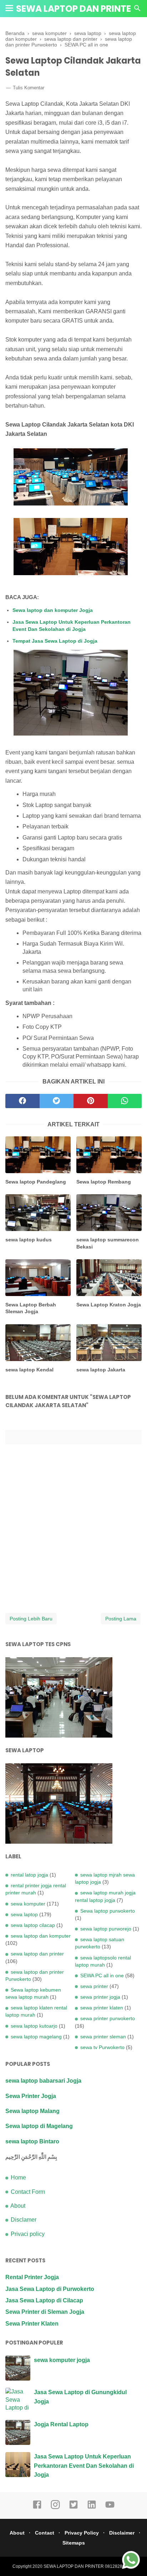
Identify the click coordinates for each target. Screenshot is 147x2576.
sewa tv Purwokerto (102, 2047)
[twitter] (57, 1101)
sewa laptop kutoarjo (34, 2026)
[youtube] (110, 2508)
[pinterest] (91, 1101)
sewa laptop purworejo (106, 1929)
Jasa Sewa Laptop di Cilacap (44, 2300)
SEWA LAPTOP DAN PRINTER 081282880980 (89, 2566)
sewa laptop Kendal (29, 1370)
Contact (45, 2533)
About (18, 2206)
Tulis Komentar (29, 88)
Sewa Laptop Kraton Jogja (109, 1305)
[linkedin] (92, 2508)
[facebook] (22, 1101)
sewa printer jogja (100, 1997)
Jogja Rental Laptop (61, 2424)
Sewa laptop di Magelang (39, 2126)
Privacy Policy (82, 2533)
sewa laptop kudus (29, 1240)
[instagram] (55, 2508)
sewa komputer (28, 1904)
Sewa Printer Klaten (32, 2324)
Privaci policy (28, 2234)
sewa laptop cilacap (33, 1925)
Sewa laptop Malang (32, 2111)
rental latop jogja (29, 1875)
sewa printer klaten (102, 2008)
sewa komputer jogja (62, 2360)
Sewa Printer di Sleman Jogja (45, 2312)
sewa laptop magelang (36, 2037)
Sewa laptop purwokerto (108, 1911)
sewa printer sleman (103, 2037)
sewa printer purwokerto (108, 2018)
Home (18, 2178)
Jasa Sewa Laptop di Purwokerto (50, 2289)
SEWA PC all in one (102, 1975)
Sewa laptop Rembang (104, 1182)
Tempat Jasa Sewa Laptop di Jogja (55, 641)
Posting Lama (121, 1619)
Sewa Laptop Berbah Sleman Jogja (31, 1308)
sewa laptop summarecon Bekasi (108, 1243)
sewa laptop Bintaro (32, 2141)
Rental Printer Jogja (32, 2277)
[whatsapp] (125, 1101)
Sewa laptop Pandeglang (36, 1182)
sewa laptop (24, 1914)
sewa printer (94, 1986)
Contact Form (28, 2192)
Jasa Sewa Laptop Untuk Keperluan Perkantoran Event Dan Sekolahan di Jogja (72, 626)
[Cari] (137, 10)
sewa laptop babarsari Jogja (43, 2081)
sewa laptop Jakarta (101, 1370)
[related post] (38, 1155)
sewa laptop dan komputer (41, 1936)
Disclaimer (122, 2533)
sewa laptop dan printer (37, 1954)
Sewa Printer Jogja (31, 2096)
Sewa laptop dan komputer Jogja (53, 610)
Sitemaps (74, 2543)
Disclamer (24, 2220)
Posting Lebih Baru (31, 1619)
